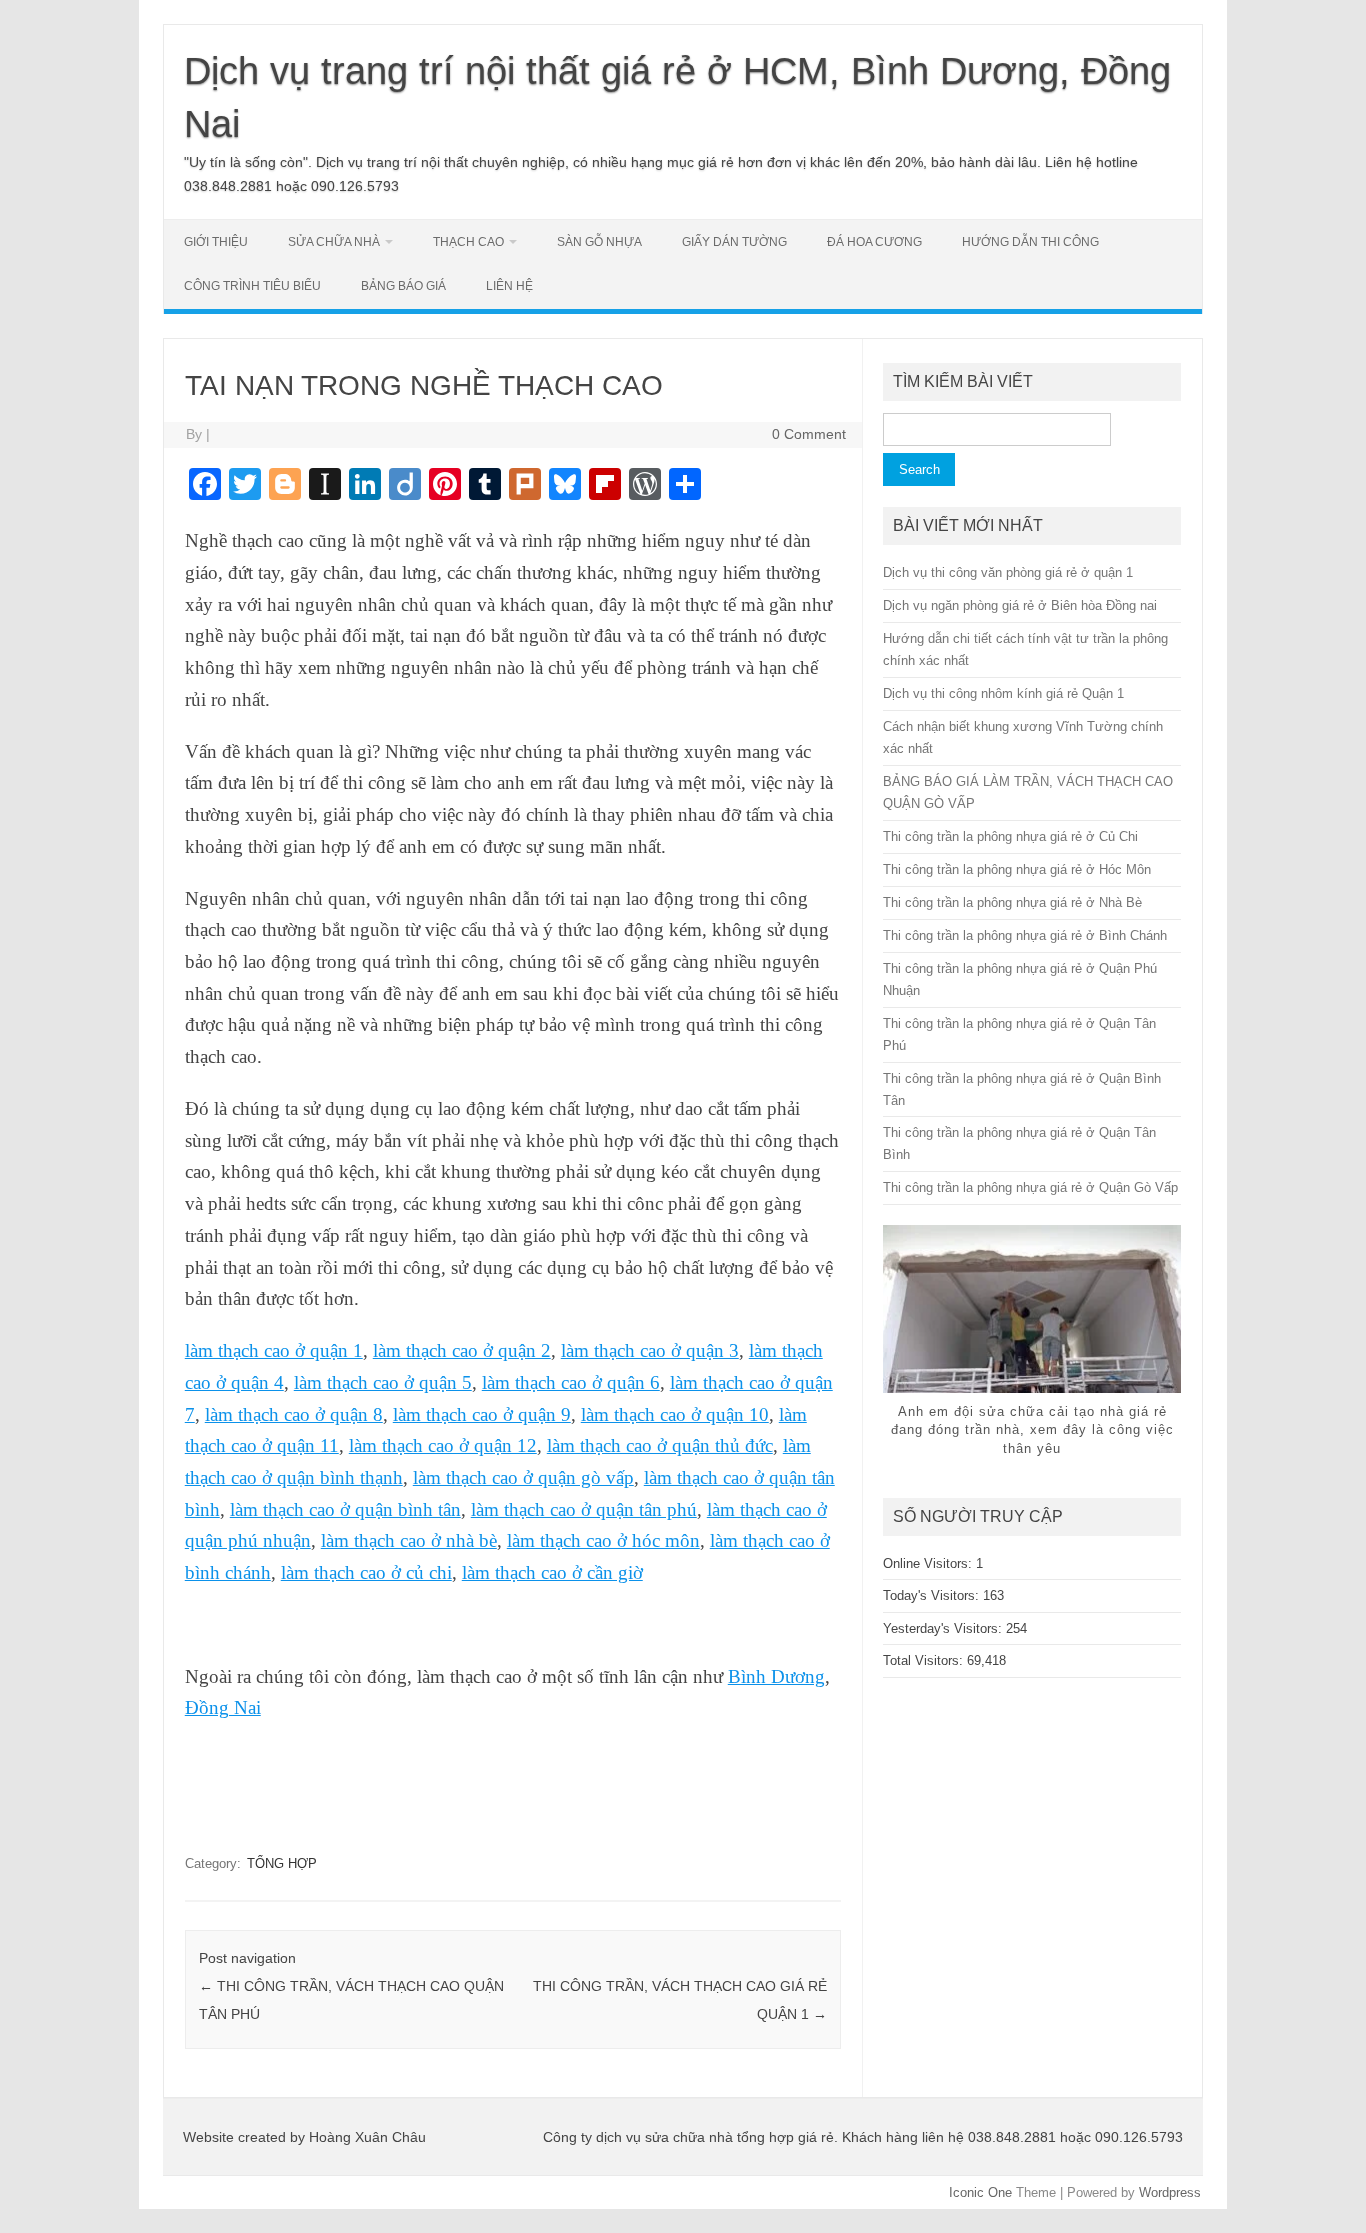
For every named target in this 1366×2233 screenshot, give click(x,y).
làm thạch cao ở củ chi (366, 1572)
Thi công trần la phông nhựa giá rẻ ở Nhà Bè (1012, 902)
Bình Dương (776, 1676)
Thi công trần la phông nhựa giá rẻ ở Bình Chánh (1025, 935)
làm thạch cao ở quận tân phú (584, 1509)
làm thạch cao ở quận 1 (274, 1350)
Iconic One (980, 2192)
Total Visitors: (925, 1660)
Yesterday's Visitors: (944, 1628)
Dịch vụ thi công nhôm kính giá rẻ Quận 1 (1003, 693)
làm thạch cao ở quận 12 (443, 1445)
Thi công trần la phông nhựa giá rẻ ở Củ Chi (1010, 836)
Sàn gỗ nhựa (599, 242)
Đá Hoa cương (874, 242)
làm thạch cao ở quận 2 (462, 1350)
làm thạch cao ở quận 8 (294, 1414)
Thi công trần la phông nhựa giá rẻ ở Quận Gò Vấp (1030, 1187)
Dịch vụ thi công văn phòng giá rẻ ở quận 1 (1008, 572)
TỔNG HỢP (282, 1863)
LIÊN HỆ (509, 286)
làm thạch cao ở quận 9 (482, 1414)
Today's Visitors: (933, 1595)
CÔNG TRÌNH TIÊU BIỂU (252, 286)
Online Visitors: (929, 1563)
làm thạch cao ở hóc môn (603, 1540)
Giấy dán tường (734, 242)
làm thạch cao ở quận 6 (571, 1382)
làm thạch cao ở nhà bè (409, 1540)
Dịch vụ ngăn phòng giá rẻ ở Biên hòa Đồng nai (1020, 605)
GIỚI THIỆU (216, 242)
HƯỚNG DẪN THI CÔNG (1030, 242)
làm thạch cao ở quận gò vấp (523, 1477)
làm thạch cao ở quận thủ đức (660, 1445)
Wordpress (1170, 2192)
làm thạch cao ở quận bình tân (345, 1509)
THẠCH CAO (468, 242)
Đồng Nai (223, 1707)
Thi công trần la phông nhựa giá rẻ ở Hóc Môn (1017, 869)
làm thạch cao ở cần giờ (552, 1572)
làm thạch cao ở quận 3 (650, 1350)
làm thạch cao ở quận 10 (675, 1414)
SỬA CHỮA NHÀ (334, 242)
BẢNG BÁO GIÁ (403, 286)
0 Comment (809, 434)
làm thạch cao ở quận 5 (383, 1382)
